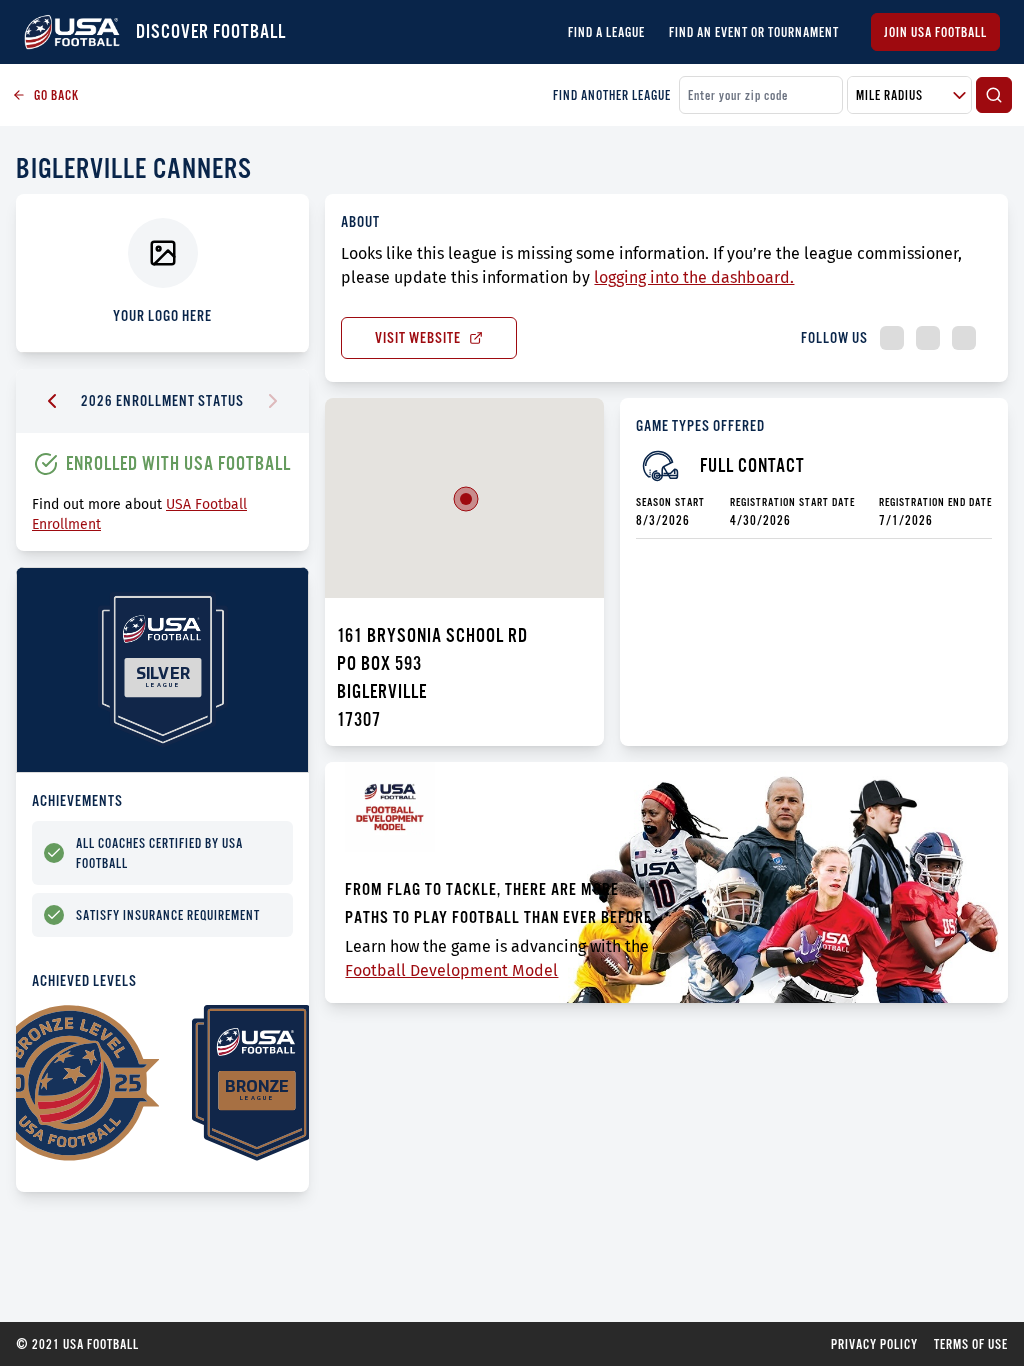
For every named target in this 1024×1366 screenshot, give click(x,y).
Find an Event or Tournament (754, 32)
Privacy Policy (874, 1344)
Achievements (77, 800)
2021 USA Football (77, 1344)
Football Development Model (451, 970)
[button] (466, 499)
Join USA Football (935, 32)
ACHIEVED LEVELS (84, 980)
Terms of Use (971, 1344)
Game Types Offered (700, 425)
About (360, 221)
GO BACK (56, 95)
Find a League (606, 32)
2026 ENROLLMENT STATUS (162, 400)
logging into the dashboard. (694, 277)
